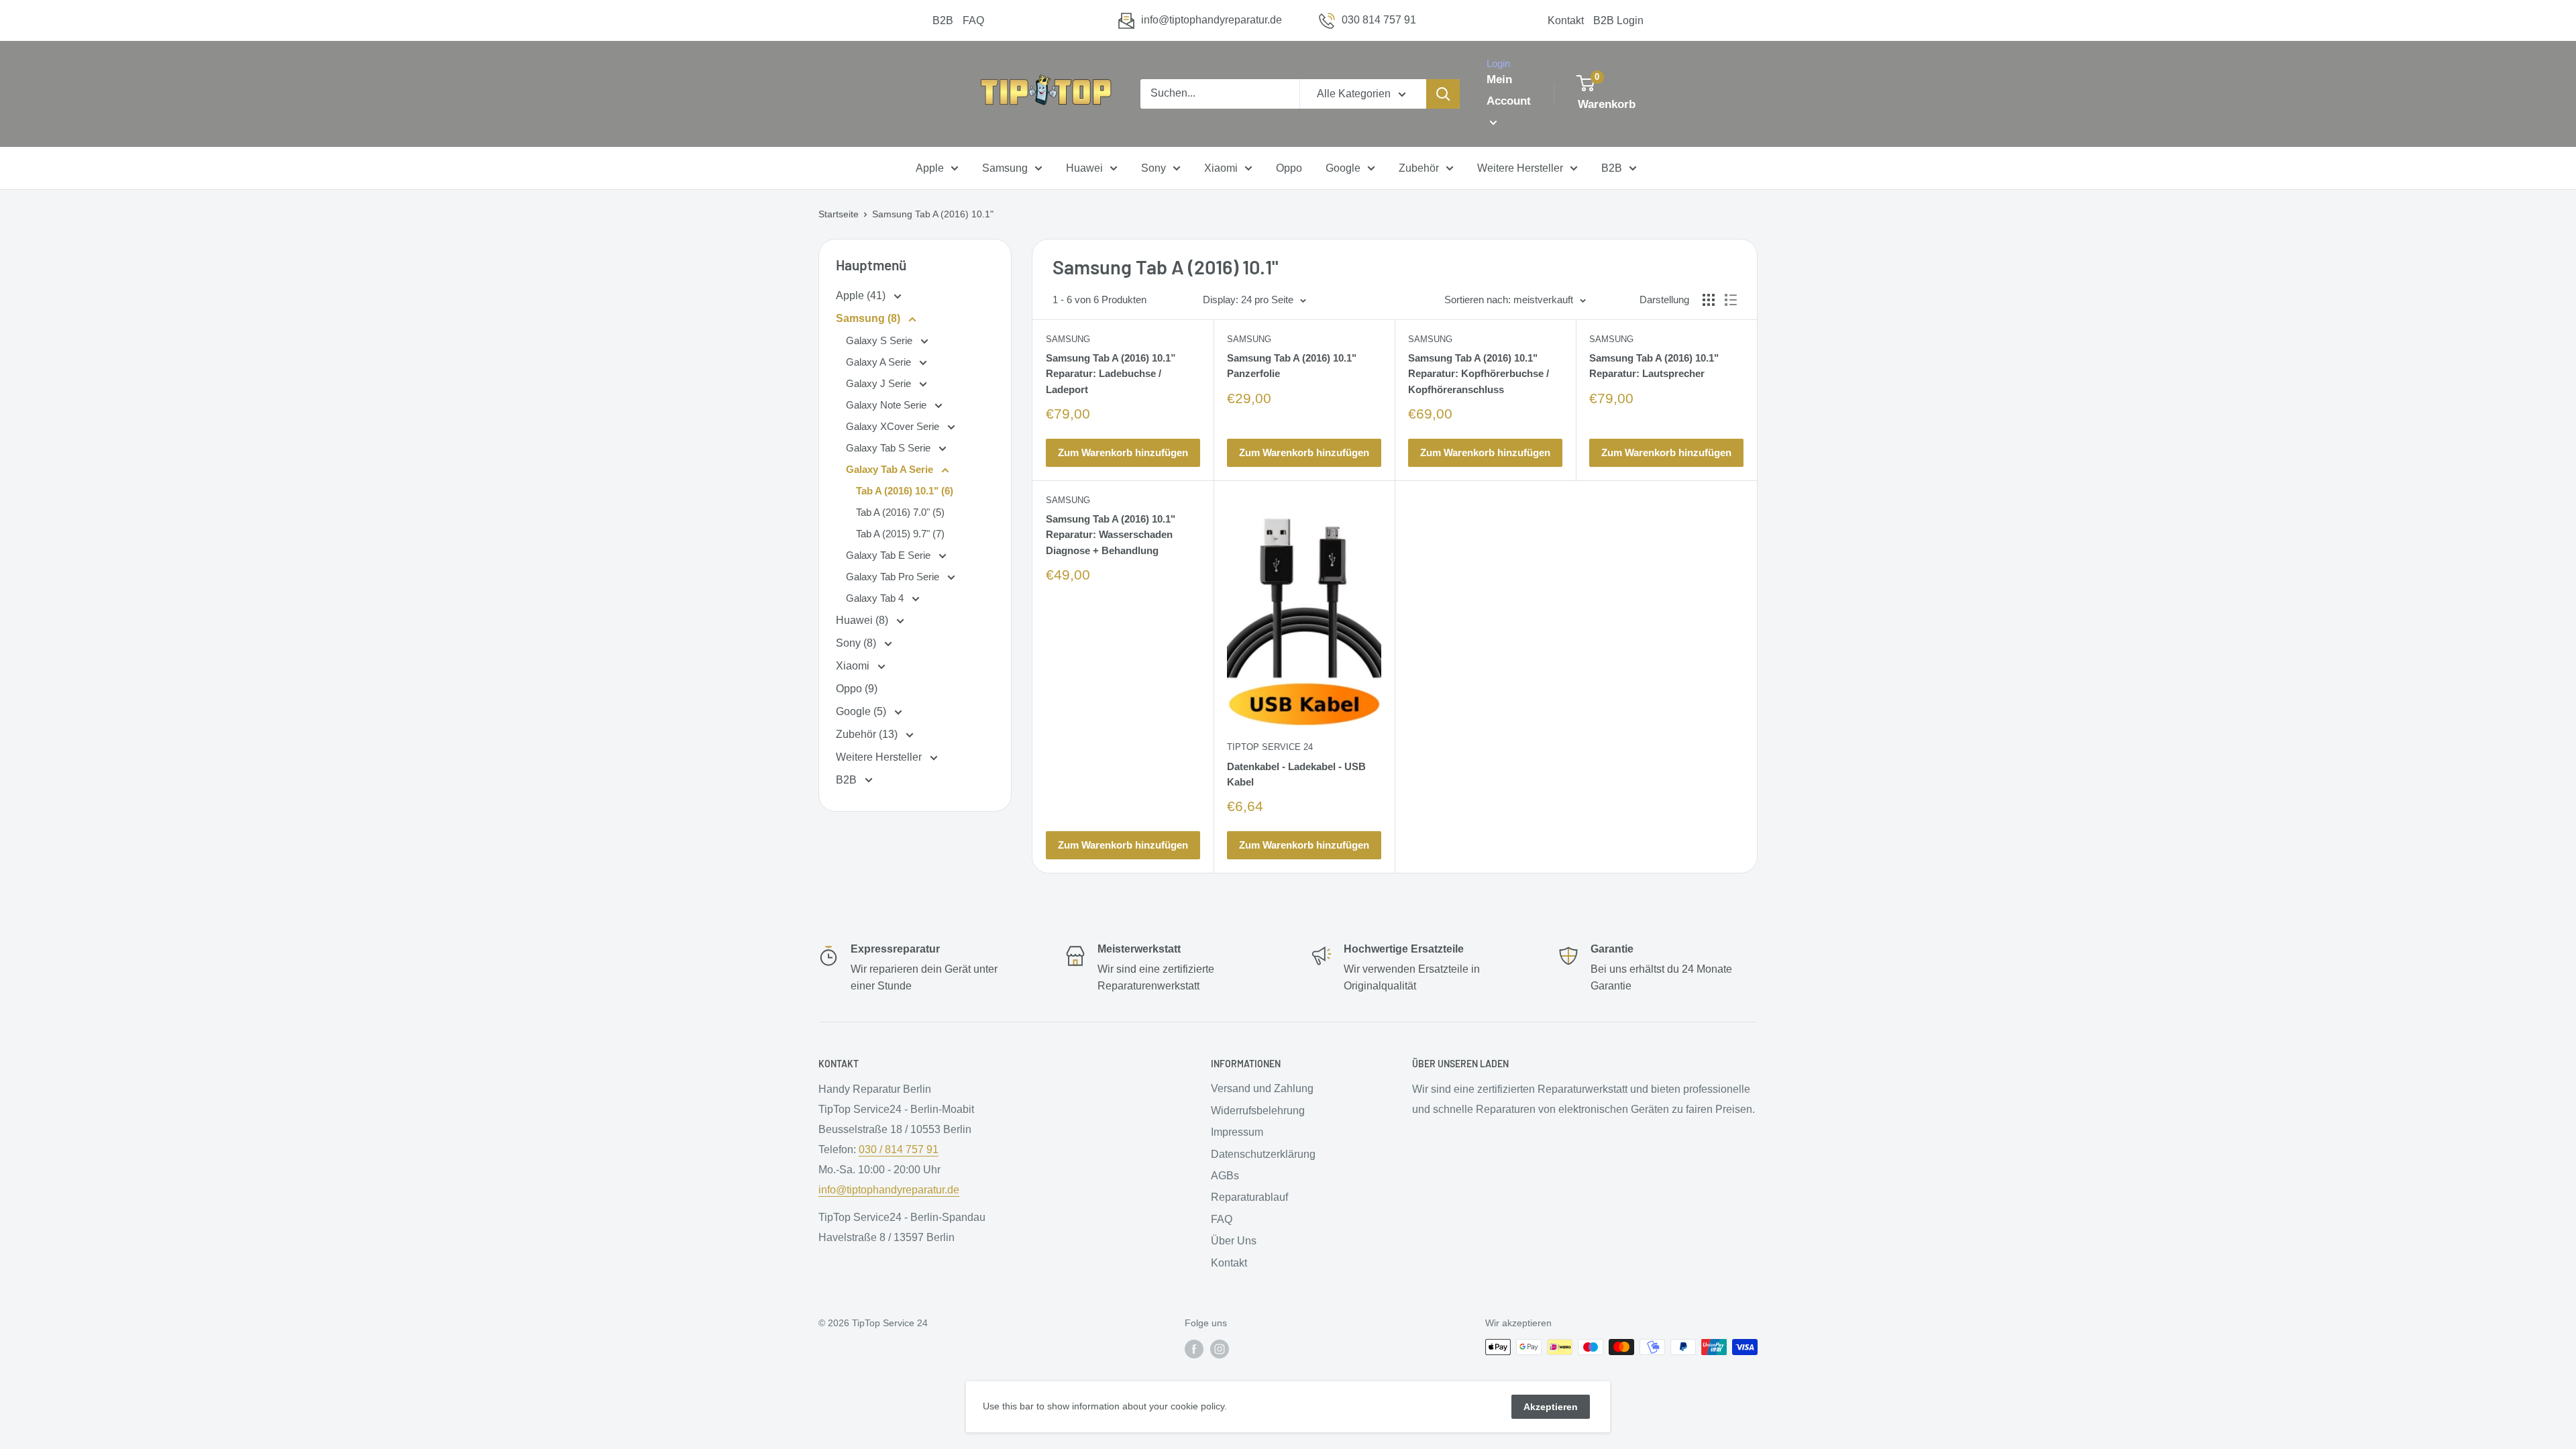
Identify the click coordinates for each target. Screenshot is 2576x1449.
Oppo (1289, 168)
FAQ (973, 20)
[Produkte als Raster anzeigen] (1709, 300)
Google (1343, 168)
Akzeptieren (1551, 1407)
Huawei (1084, 168)
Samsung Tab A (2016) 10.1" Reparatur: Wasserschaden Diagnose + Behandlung (1111, 535)
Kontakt (1566, 20)
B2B (943, 20)
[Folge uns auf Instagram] (1220, 1348)
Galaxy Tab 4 (876, 598)
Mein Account (1509, 90)
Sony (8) (857, 643)
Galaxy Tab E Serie (890, 555)
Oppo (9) (857, 689)
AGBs (1225, 1176)
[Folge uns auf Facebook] (1194, 1348)
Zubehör (1419, 168)
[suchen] (1443, 94)
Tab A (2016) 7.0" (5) (900, 512)
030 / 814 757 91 (899, 1149)
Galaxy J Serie (880, 383)
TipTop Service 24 (1270, 747)
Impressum (1237, 1132)
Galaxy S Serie (880, 340)
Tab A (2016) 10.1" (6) (905, 491)
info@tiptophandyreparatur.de (1212, 20)
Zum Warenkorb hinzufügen (1123, 452)
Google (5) (862, 711)
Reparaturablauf (1249, 1197)
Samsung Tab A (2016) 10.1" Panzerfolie (1292, 366)
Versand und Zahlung (1262, 1088)
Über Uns (1234, 1241)
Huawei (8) (863, 620)
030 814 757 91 (1379, 20)
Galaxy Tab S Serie (890, 448)
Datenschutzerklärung (1263, 1154)
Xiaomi (1221, 168)
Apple (930, 168)
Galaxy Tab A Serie (891, 469)
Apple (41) (862, 296)
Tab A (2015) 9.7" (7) (900, 534)
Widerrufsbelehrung (1258, 1111)
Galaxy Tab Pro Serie (894, 577)
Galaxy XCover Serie (894, 426)
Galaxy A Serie (880, 362)
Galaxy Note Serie (888, 405)
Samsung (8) (869, 318)
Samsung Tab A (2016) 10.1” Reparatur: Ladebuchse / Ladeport (1111, 374)
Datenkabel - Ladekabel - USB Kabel (1296, 774)
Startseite (839, 214)
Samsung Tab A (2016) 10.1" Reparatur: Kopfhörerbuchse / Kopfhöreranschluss (1479, 374)
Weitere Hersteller (1520, 168)
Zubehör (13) (868, 734)
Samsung (1005, 168)
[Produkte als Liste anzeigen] (1731, 300)
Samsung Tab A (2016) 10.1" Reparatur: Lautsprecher (1654, 366)
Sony (1153, 168)
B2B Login (1618, 20)
